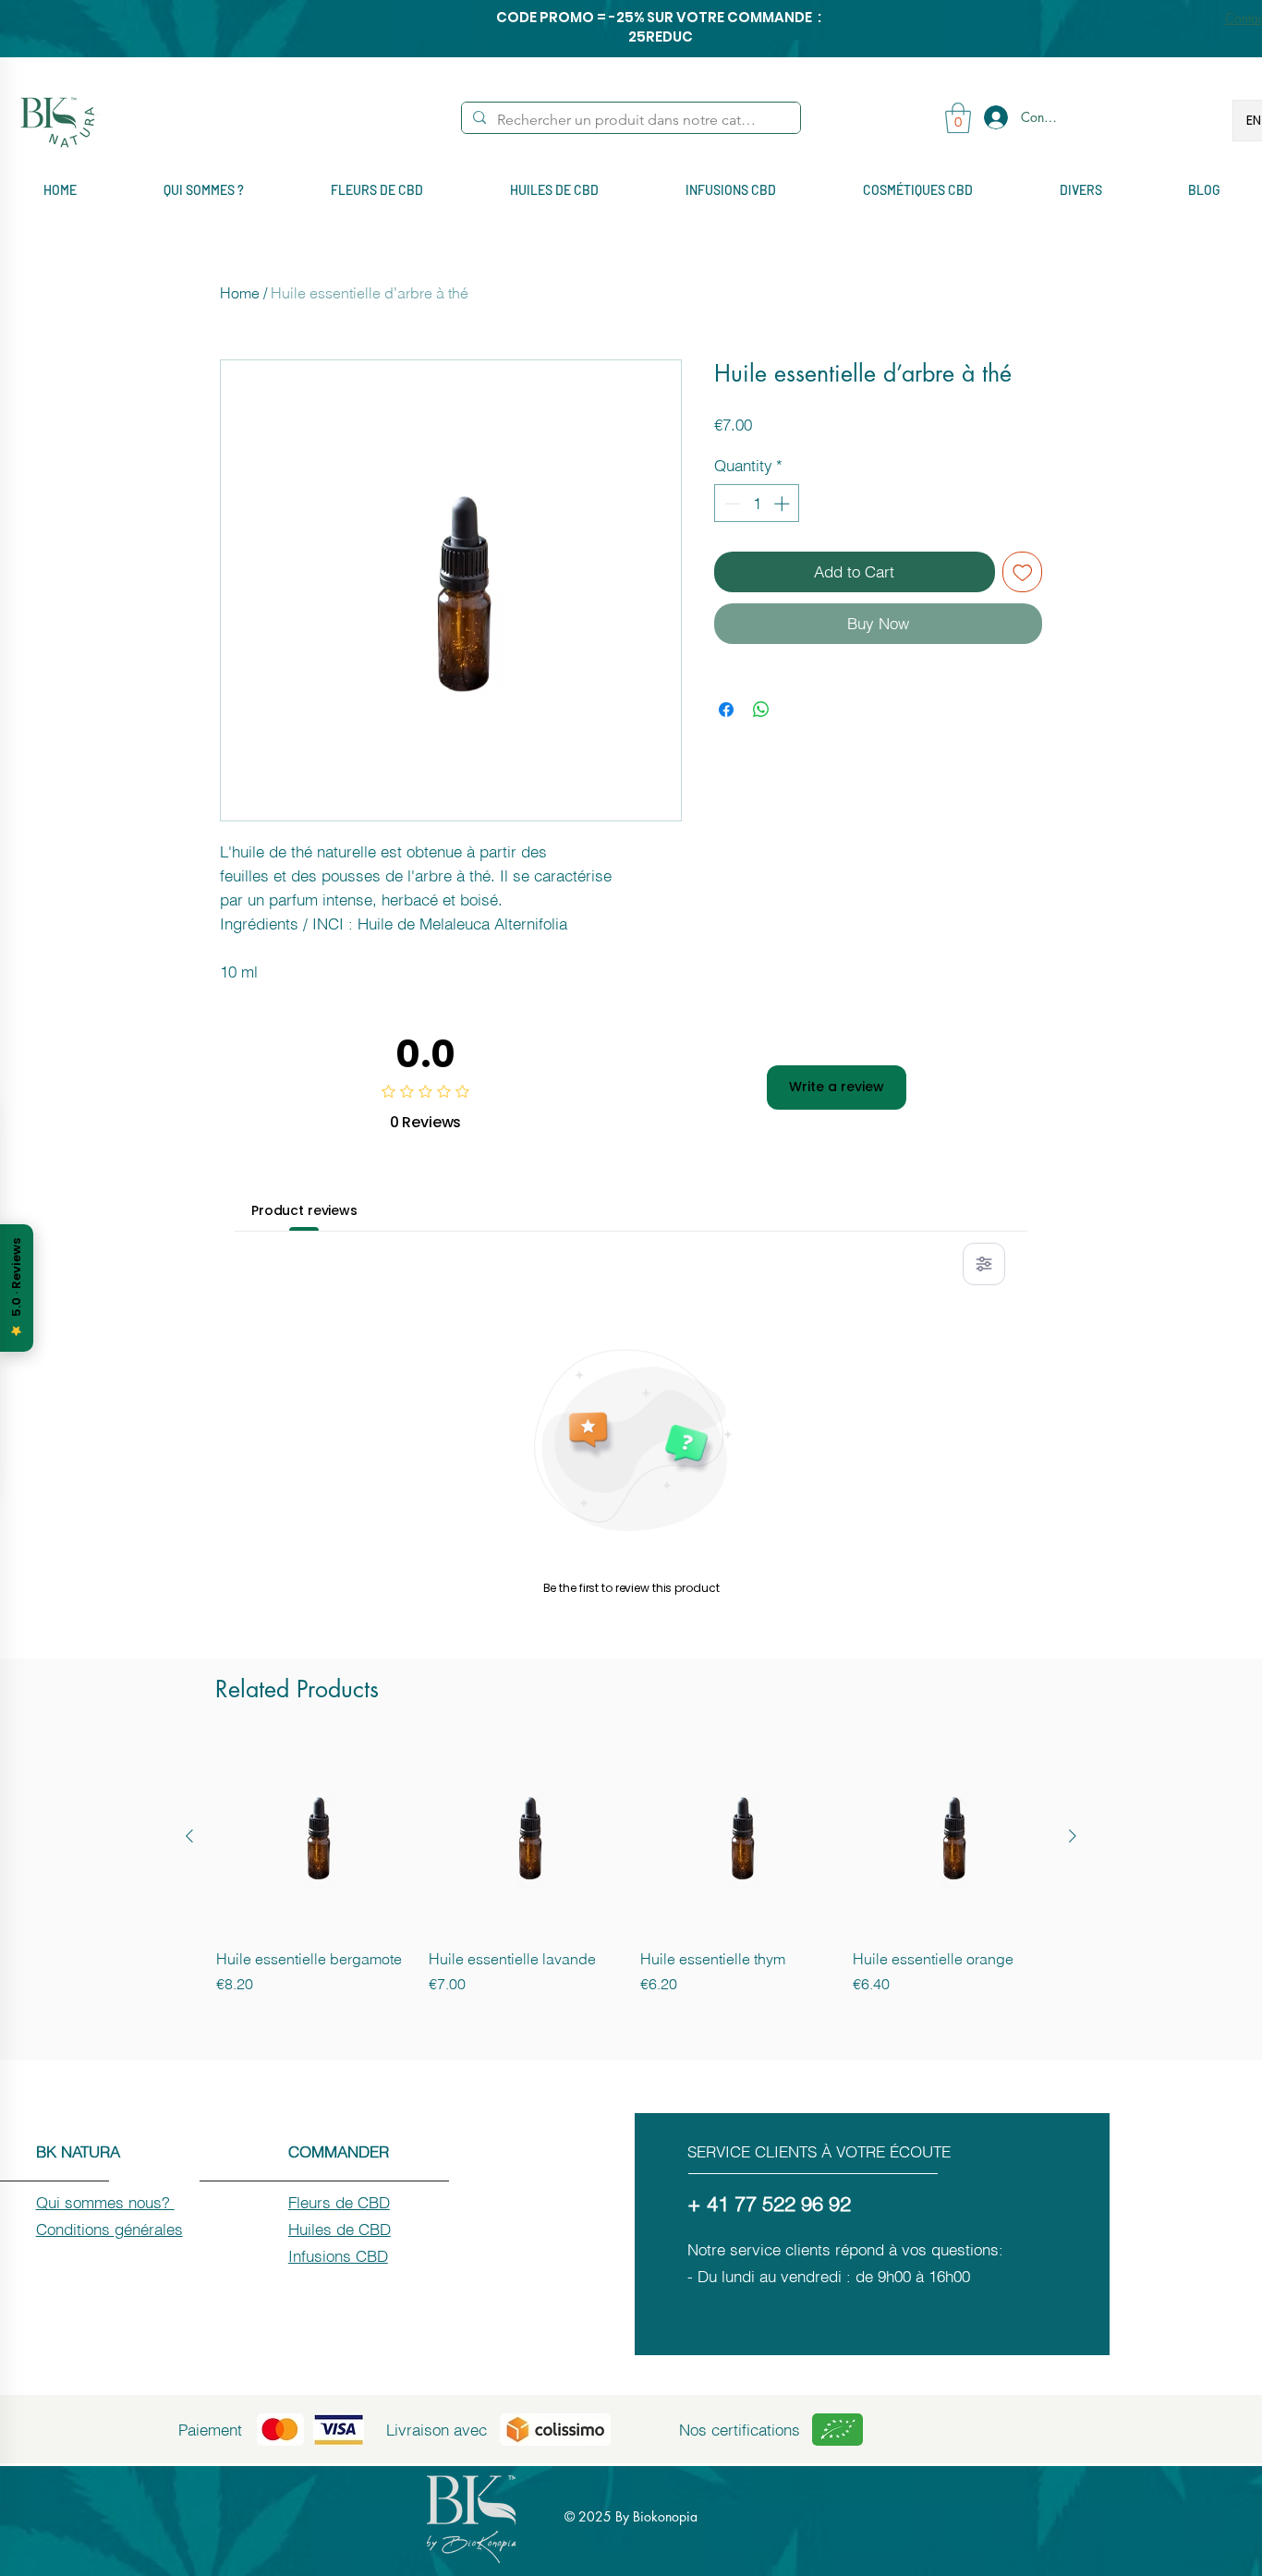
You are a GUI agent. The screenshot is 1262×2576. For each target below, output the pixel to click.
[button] (958, 118)
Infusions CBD (338, 2256)
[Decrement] (731, 504)
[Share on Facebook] (726, 710)
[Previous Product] (189, 1836)
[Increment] (783, 504)
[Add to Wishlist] (1023, 572)
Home (240, 293)
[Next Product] (1073, 1836)
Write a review (837, 1087)
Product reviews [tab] (304, 1210)
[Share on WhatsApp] (761, 710)
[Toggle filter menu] (984, 1264)
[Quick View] (313, 1837)
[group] (631, 1877)
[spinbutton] (757, 504)
